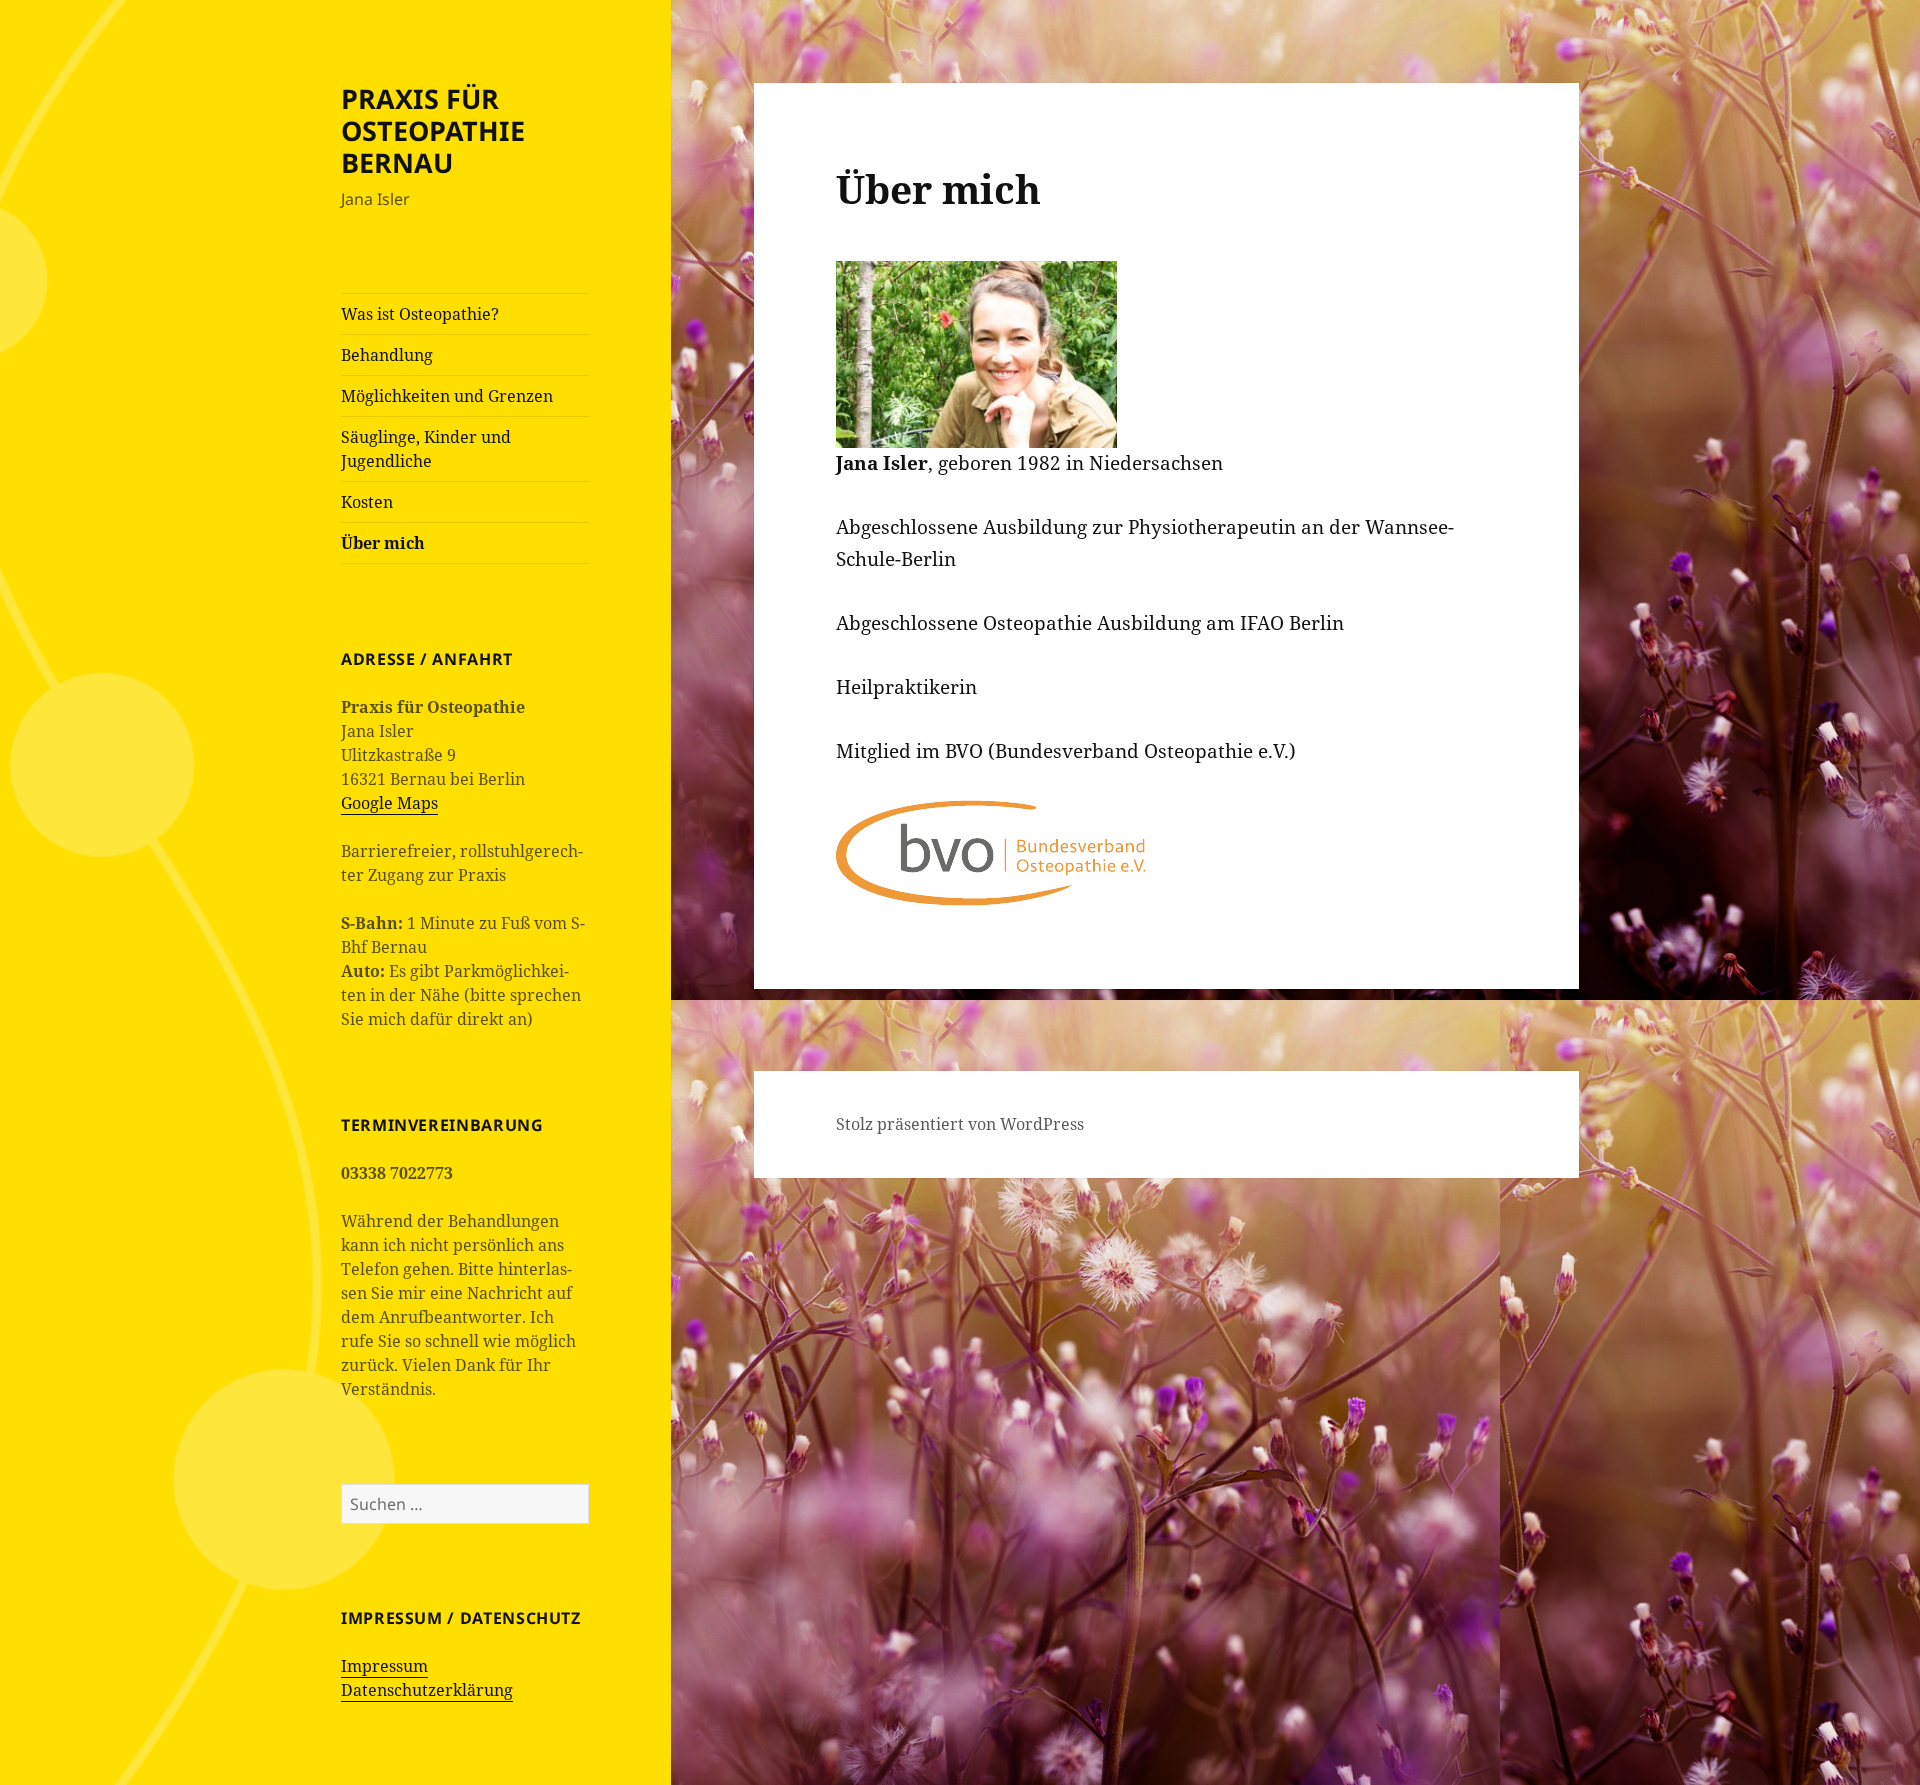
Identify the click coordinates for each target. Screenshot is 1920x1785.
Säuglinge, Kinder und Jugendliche (426, 449)
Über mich (383, 543)
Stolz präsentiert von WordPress (960, 1124)
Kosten (367, 502)
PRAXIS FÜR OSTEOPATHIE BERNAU (433, 130)
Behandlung (387, 355)
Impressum (384, 1666)
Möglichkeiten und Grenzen (447, 396)
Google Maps (389, 803)
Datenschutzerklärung (427, 1690)
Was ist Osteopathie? (420, 314)
